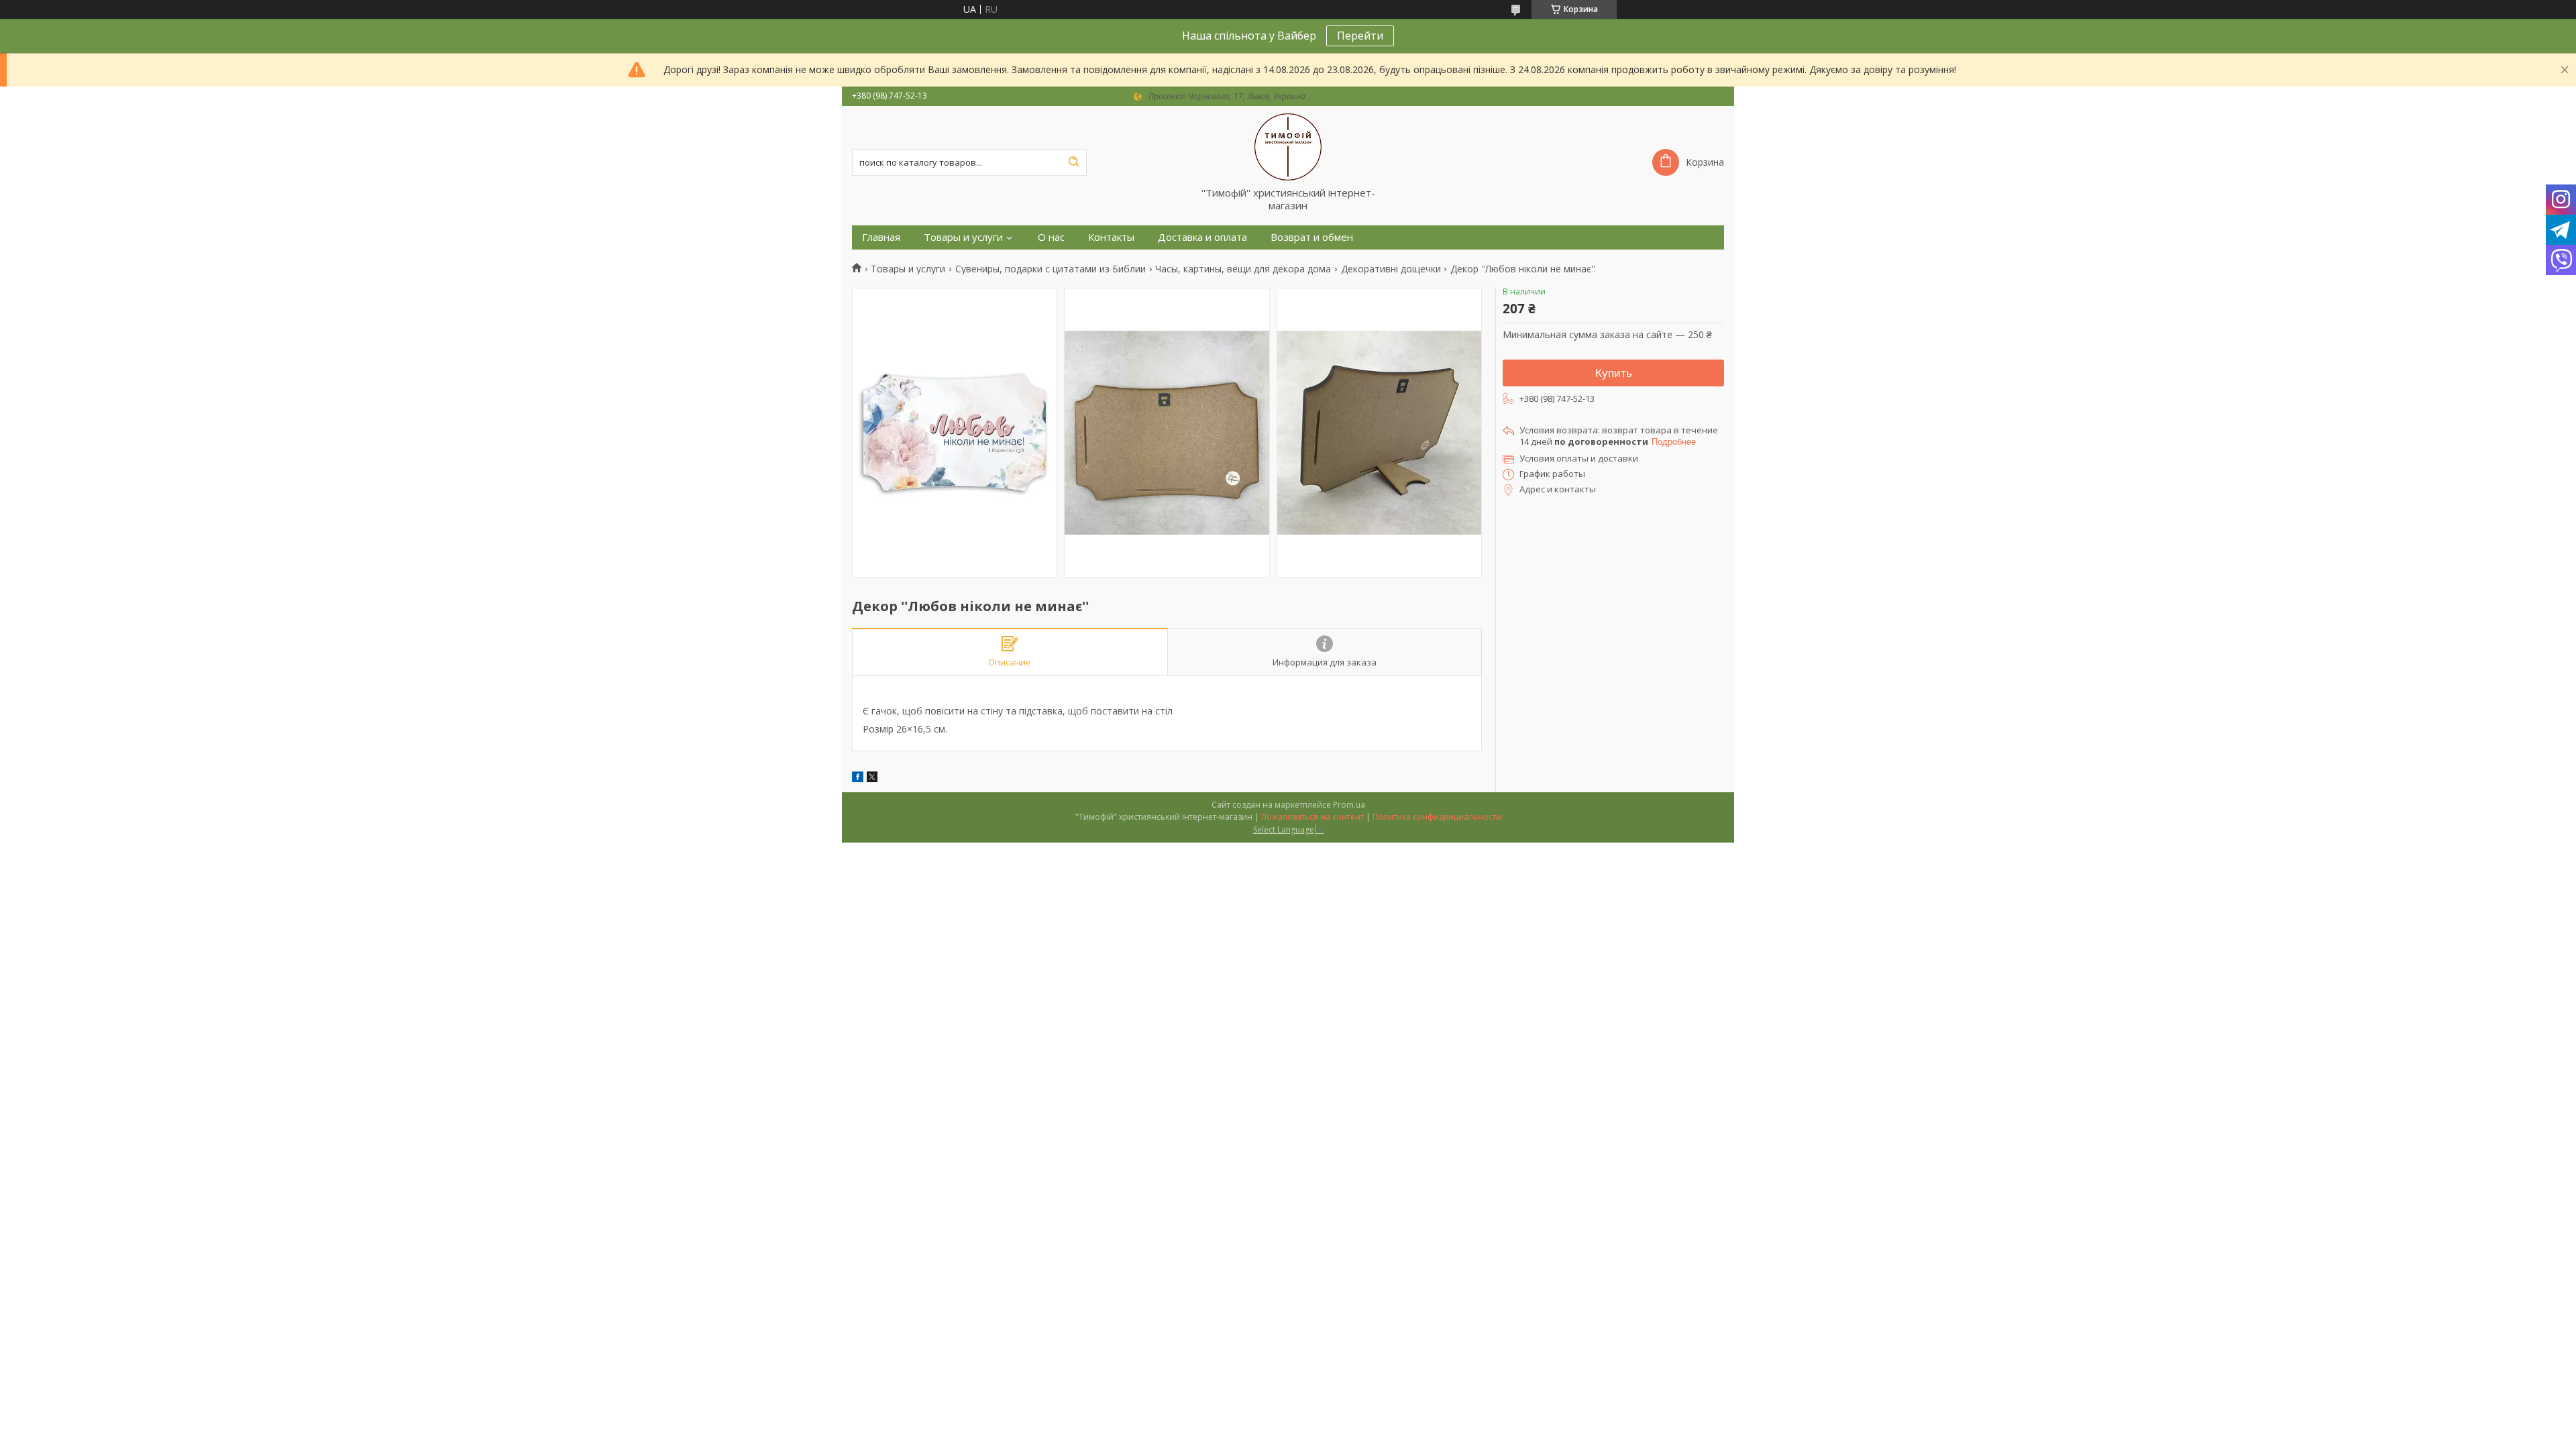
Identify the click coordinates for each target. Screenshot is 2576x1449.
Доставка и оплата (1202, 237)
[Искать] (1073, 162)
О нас (1051, 237)
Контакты (1111, 237)
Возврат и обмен (1312, 237)
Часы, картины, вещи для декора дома (1243, 269)
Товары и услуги (963, 237)
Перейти (1360, 36)
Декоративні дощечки (1391, 269)
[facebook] (858, 779)
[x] (872, 779)
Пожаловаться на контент (1312, 817)
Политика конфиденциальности (1437, 817)
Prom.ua (1349, 805)
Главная (881, 237)
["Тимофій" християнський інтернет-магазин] (1288, 146)
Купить (1614, 373)
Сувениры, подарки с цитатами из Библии (1051, 269)
